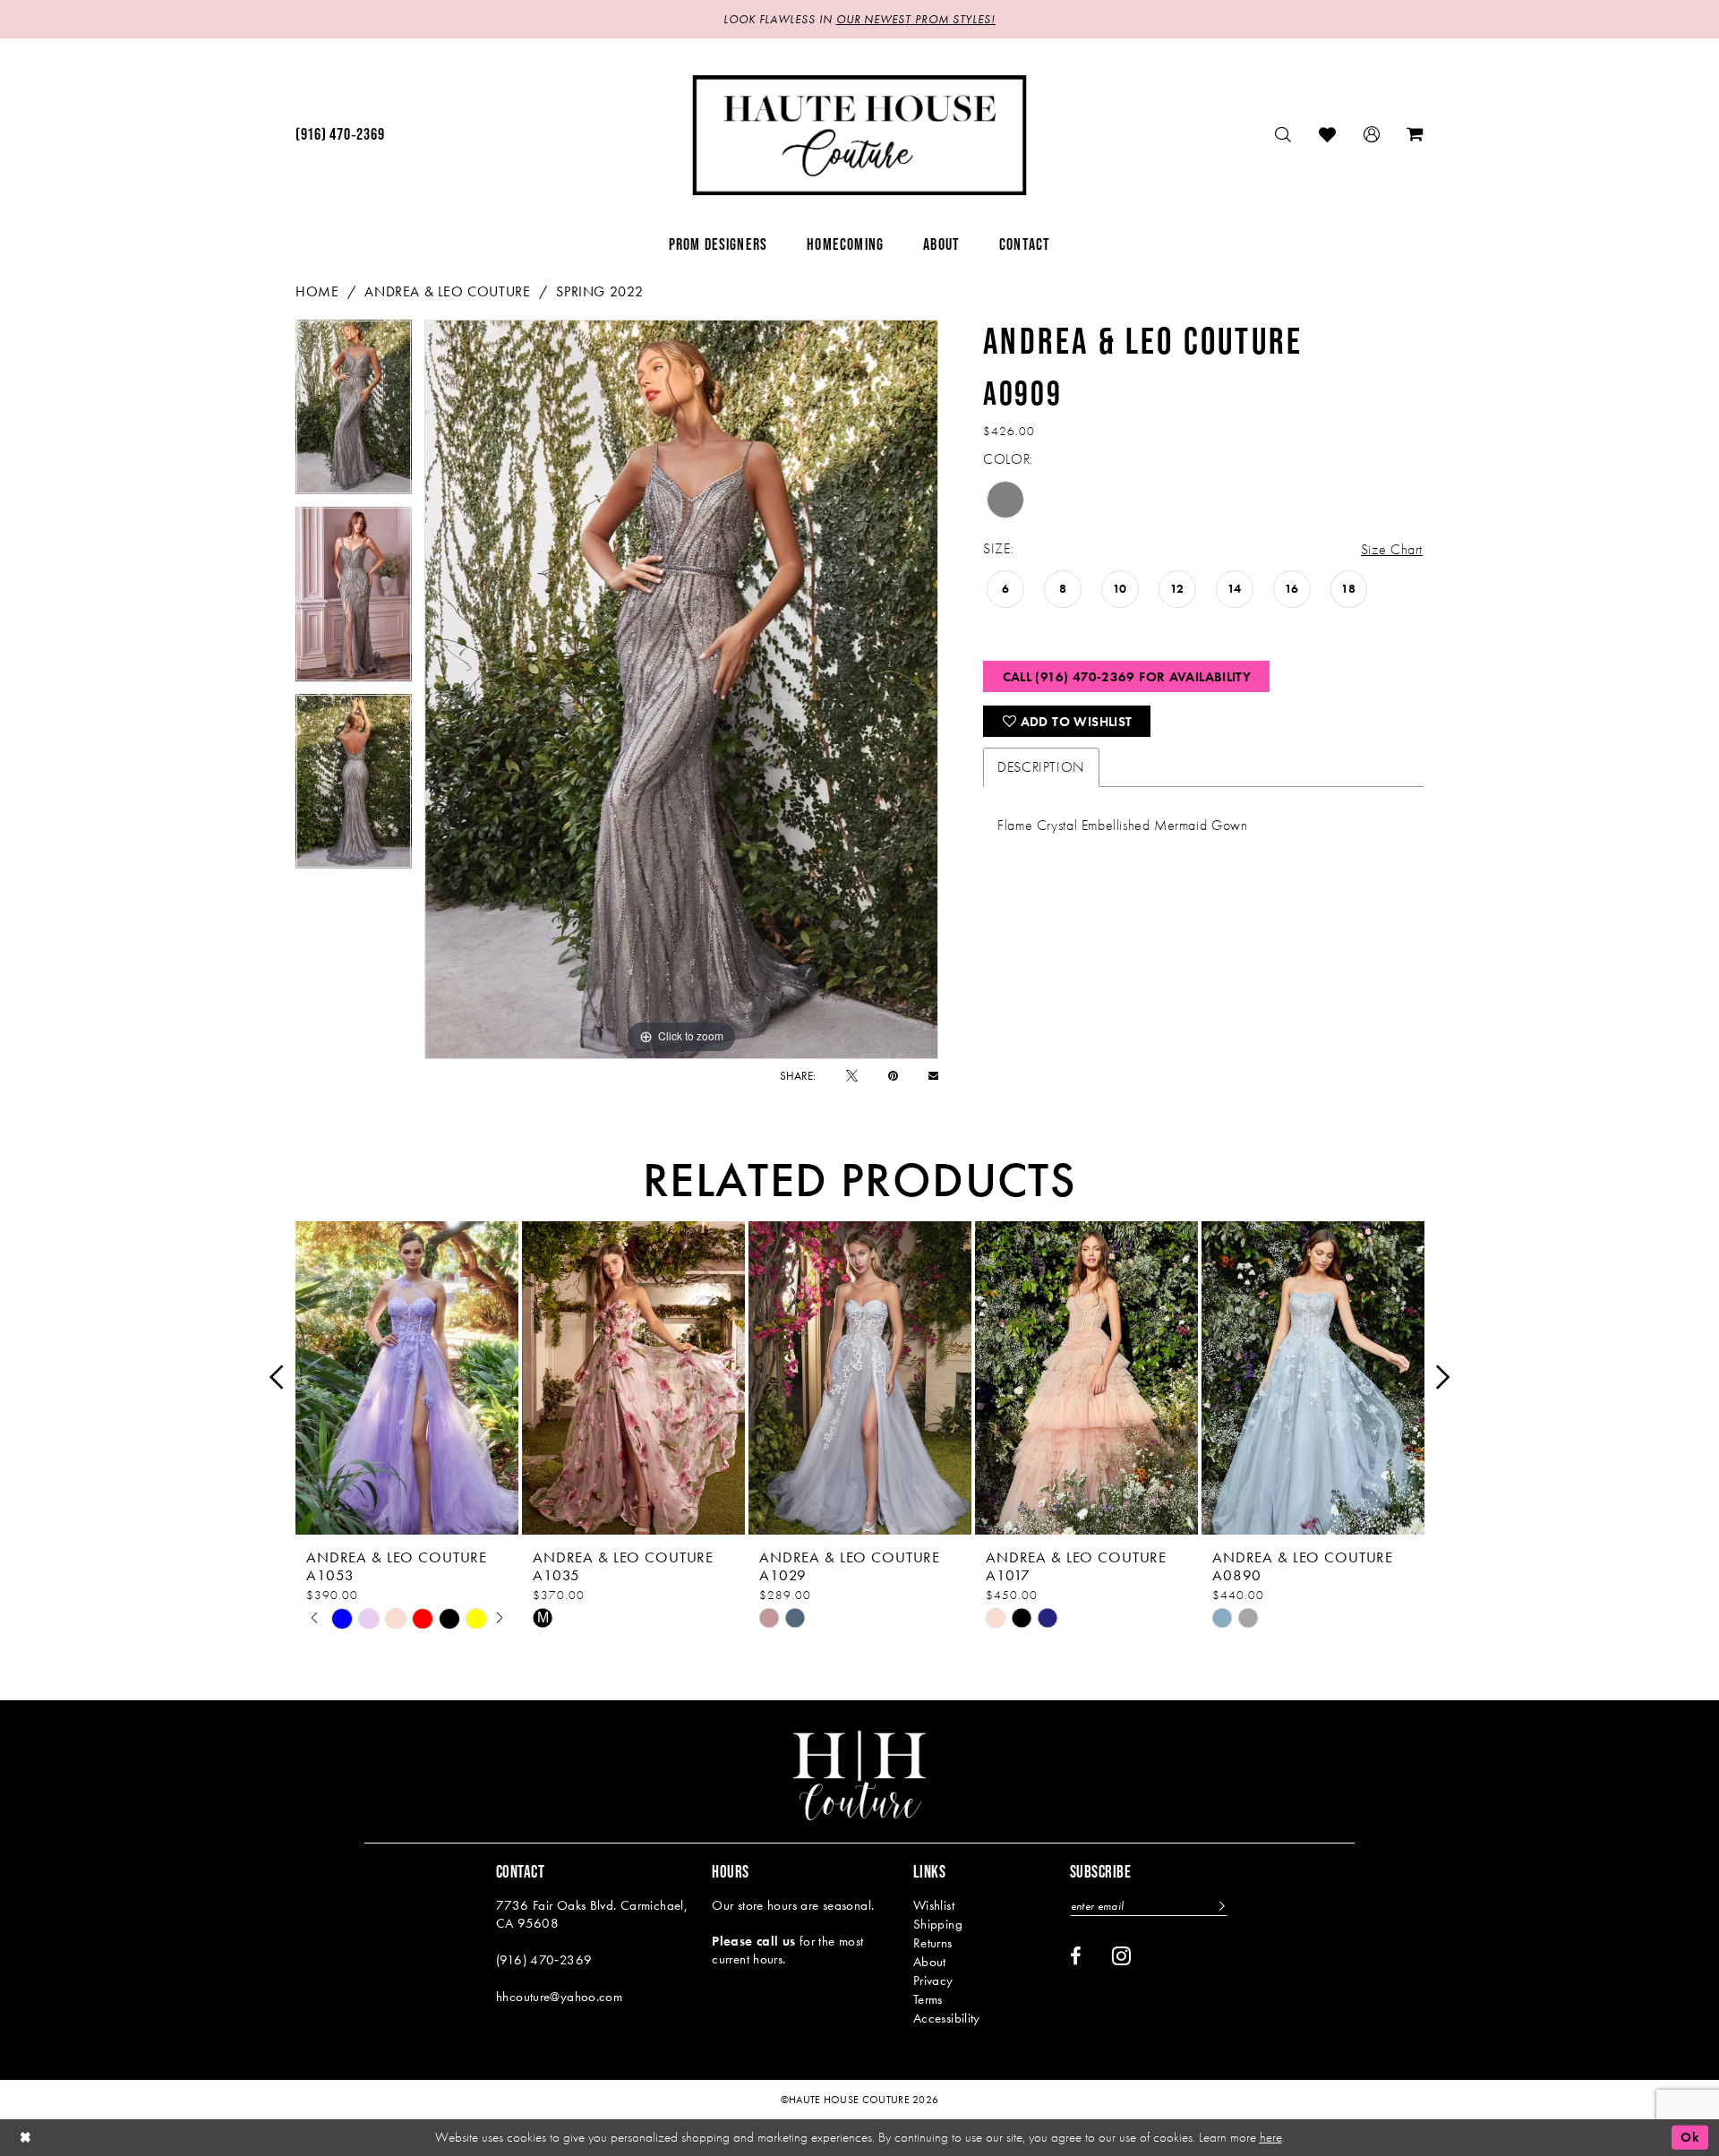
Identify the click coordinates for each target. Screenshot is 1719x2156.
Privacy (933, 1981)
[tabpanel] (354, 413)
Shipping (938, 1924)
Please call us (753, 1941)
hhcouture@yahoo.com (559, 1997)
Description (1041, 767)
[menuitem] (340, 135)
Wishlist (934, 1905)
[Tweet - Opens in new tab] (852, 1076)
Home (317, 291)
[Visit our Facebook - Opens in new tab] (1076, 1956)
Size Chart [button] (1392, 549)
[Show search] (1283, 135)
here (1271, 2137)
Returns (933, 1943)
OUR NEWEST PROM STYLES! (916, 19)
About (930, 1962)
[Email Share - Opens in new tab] (933, 1076)
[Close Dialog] (26, 2138)
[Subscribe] (1220, 1906)
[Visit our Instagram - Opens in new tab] (1121, 1955)
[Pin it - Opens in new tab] (893, 1076)
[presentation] (407, 1377)
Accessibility (947, 2018)
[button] (1372, 135)
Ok (1690, 2137)
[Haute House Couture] (860, 135)
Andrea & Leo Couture (447, 291)
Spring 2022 (599, 291)
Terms (928, 1999)
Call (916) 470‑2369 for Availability (1127, 677)
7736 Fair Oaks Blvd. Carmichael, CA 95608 (592, 1914)
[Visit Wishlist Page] (1328, 135)
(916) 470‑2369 (544, 1960)
